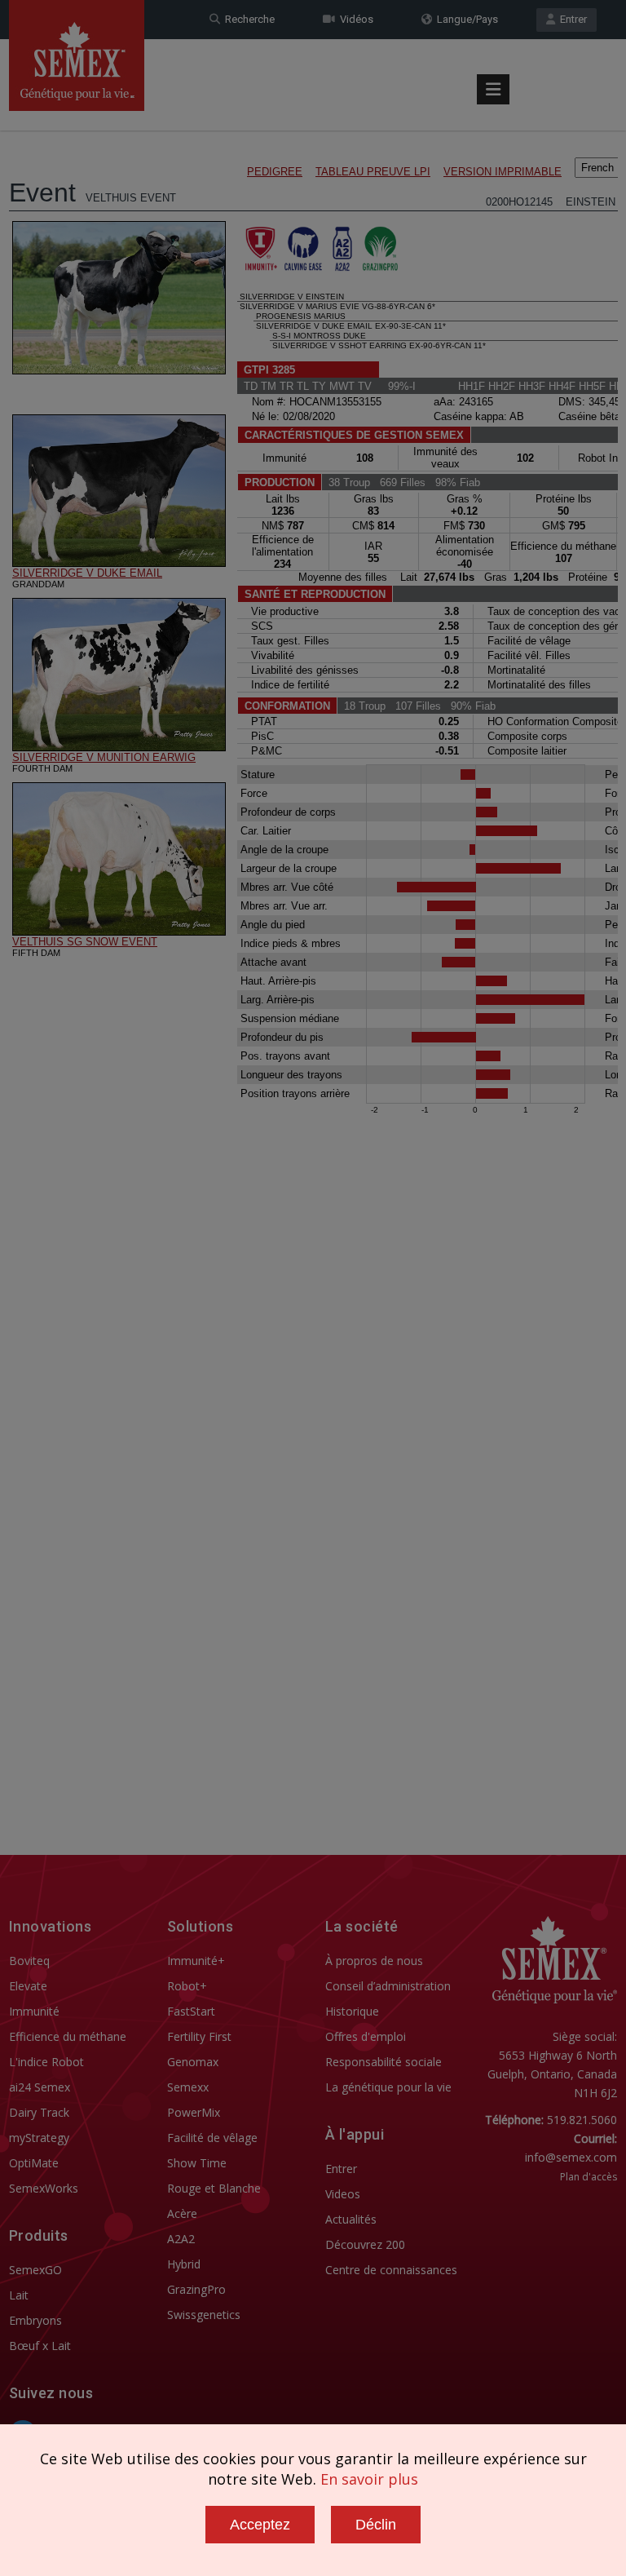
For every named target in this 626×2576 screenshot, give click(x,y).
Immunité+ (196, 1961)
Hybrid (184, 2264)
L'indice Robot (46, 2062)
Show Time (197, 2163)
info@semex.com (571, 2157)
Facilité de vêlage (212, 2138)
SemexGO (35, 2270)
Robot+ (187, 1986)
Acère (182, 2213)
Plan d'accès (589, 2177)
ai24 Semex (40, 2087)
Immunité (34, 2011)
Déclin (376, 2525)
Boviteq (29, 1961)
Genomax (193, 2062)
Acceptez (260, 2525)
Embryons (35, 2320)
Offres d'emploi (366, 2036)
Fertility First (199, 2036)
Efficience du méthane (68, 2036)
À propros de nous (374, 1961)
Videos (343, 2194)
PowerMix (194, 2112)
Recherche (247, 19)
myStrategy (39, 2138)
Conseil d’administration (388, 1986)
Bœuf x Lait (40, 2346)
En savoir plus (369, 2479)
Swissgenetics (204, 2315)
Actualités (351, 2219)
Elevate (28, 1986)
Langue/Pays (465, 19)
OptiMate (34, 2163)
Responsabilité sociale (384, 2062)
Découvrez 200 (365, 2244)
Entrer (571, 19)
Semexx (188, 2087)
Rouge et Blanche (214, 2188)
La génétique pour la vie (388, 2087)
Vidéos (354, 19)
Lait (19, 2295)
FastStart (191, 2011)
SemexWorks (44, 2188)
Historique (352, 2011)
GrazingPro (196, 2289)
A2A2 (181, 2239)
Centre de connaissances (391, 2270)
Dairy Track (39, 2112)
